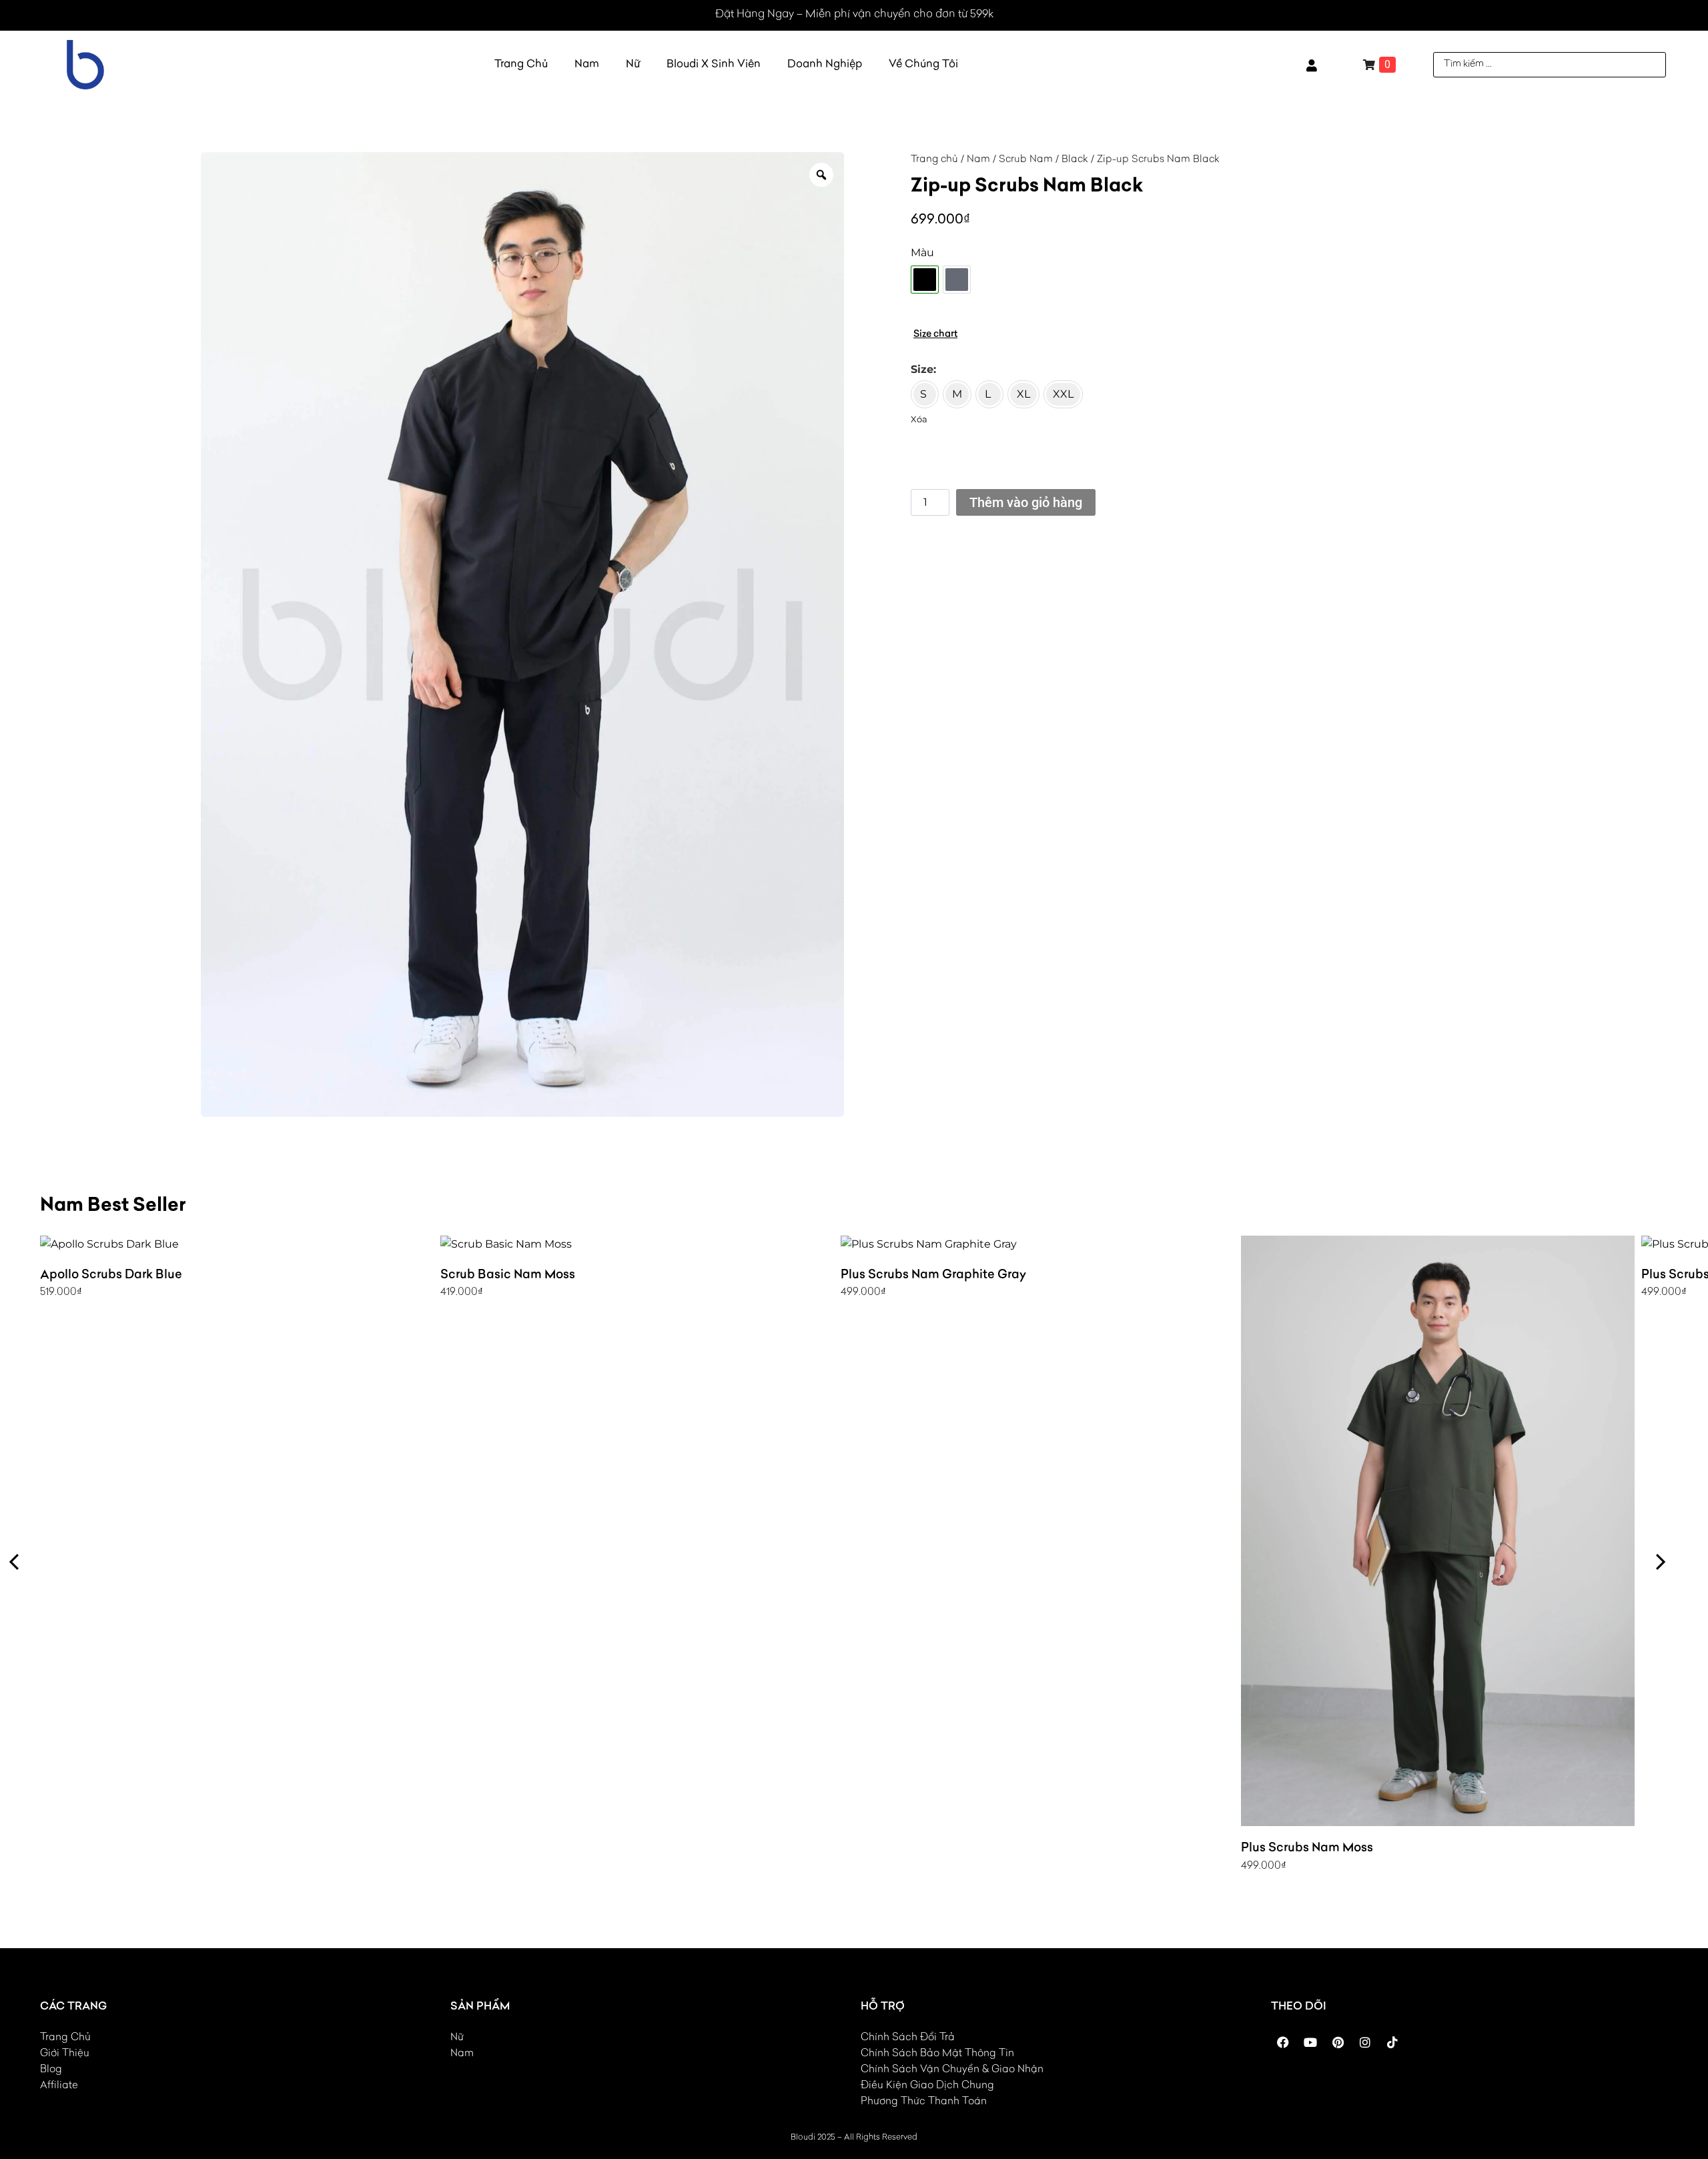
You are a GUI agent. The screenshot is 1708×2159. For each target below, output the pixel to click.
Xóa (919, 419)
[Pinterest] (1338, 2042)
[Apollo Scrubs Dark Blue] (237, 1244)
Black (1075, 160)
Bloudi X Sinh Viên (714, 65)
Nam (587, 65)
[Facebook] (1283, 2042)
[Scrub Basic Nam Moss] (637, 1244)
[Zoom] (821, 175)
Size (922, 369)
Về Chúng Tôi (923, 65)
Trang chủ (934, 160)
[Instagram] (1365, 2042)
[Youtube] (1310, 2042)
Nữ (633, 65)
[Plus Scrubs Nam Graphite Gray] (1037, 1244)
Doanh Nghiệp (825, 65)
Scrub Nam (1026, 160)
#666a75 (957, 280)
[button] (15, 1562)
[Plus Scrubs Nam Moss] (1438, 1531)
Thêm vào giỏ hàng (1026, 502)
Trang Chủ (521, 65)
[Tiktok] (1392, 2042)
